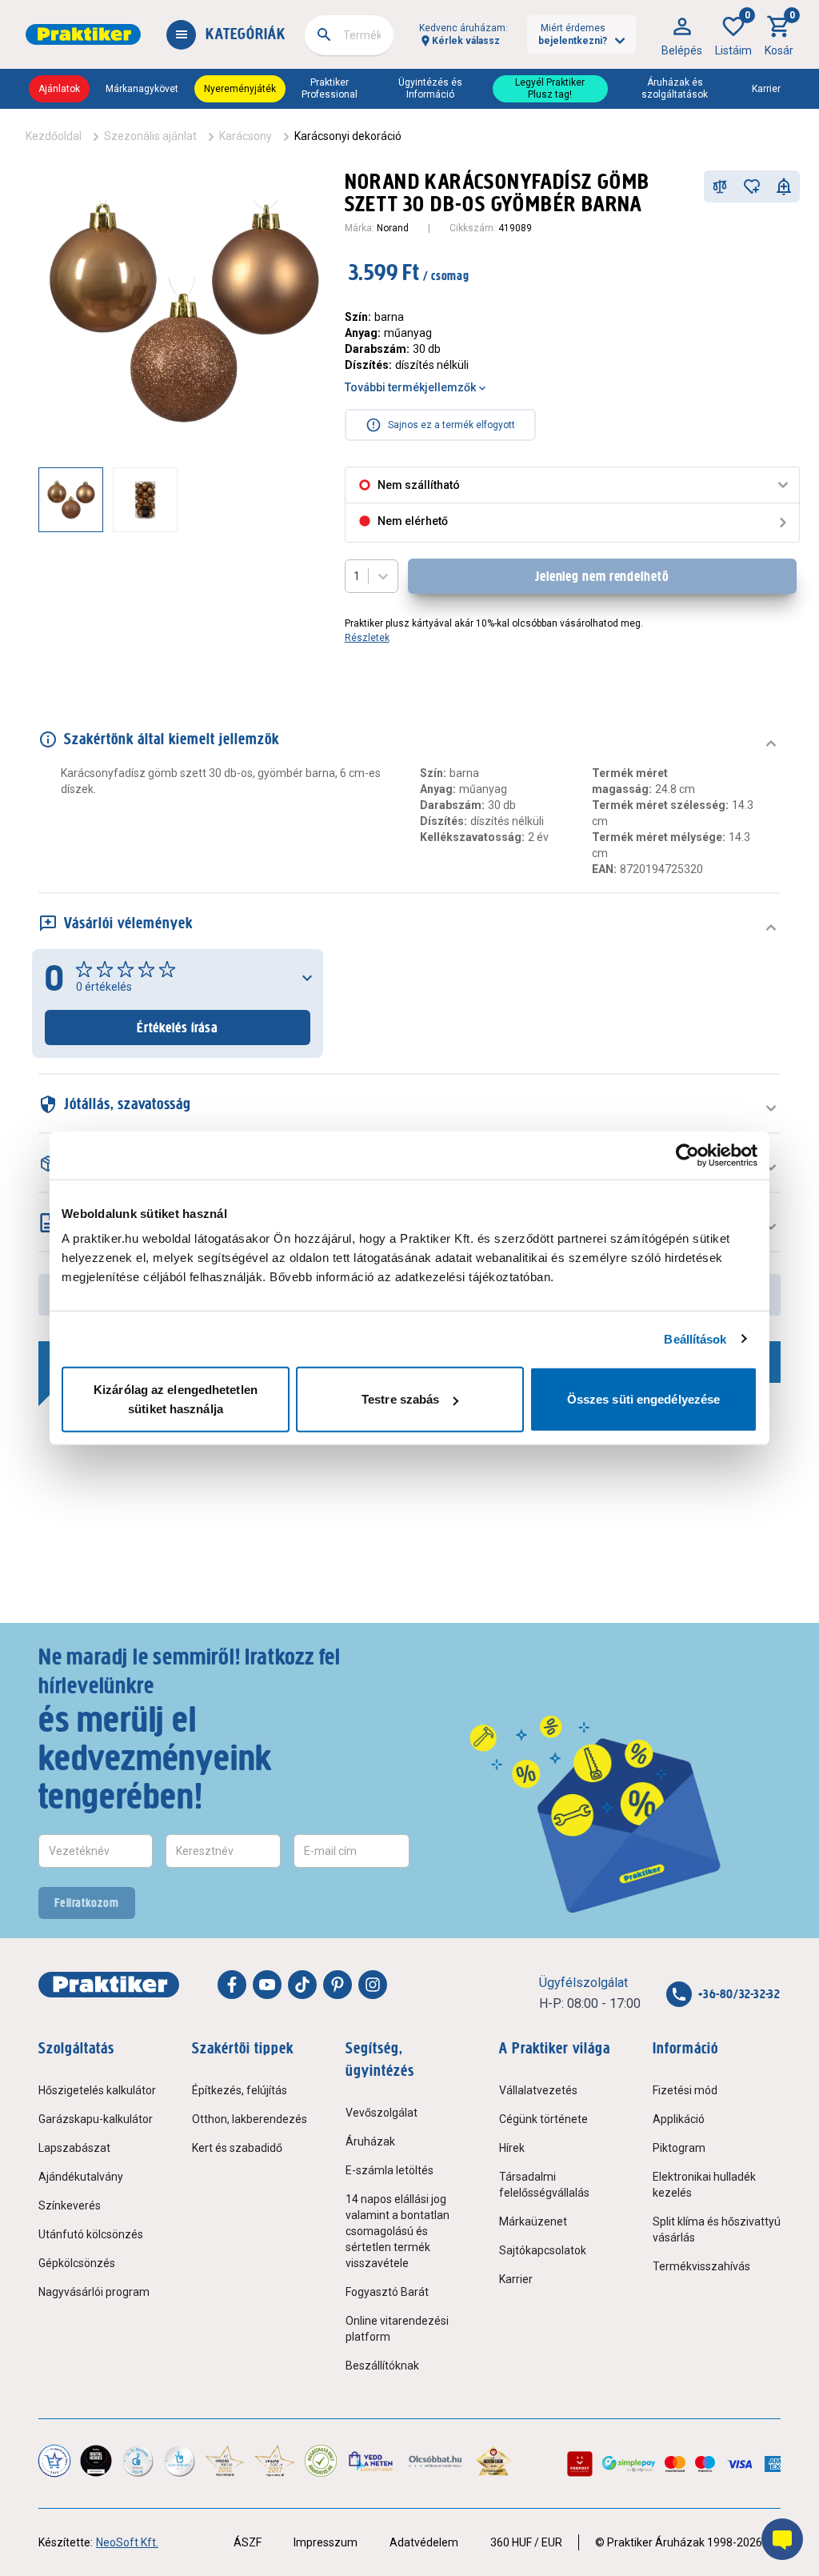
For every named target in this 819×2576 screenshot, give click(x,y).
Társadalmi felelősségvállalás (544, 2185)
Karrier (766, 89)
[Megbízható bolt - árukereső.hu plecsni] (321, 2461)
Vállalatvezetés (538, 2090)
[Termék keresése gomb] (324, 34)
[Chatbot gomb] (782, 2539)
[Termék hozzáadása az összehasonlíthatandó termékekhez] (720, 186)
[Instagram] (373, 1985)
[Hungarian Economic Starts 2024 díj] (54, 2461)
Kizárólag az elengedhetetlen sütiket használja (176, 1399)
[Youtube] (267, 1985)
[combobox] (349, 35)
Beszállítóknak (382, 2366)
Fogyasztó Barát (387, 2292)
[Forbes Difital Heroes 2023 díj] (96, 2461)
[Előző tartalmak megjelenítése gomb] (38, 499)
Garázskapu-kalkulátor (96, 2119)
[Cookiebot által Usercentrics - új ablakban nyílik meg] (687, 1155)
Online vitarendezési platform (397, 2329)
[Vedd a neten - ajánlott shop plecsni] (372, 2461)
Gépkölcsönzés (77, 2263)
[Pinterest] (338, 1985)
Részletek (367, 638)
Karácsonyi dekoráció (348, 136)
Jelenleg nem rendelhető (602, 576)
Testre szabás (400, 1399)
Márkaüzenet (533, 2221)
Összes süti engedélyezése (644, 1399)
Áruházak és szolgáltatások (675, 88)
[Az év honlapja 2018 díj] (138, 2461)
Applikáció (679, 2119)
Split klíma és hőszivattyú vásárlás (717, 2229)
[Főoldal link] (83, 34)
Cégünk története (543, 2119)
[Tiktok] (302, 1985)
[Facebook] (232, 1985)
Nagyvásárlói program (94, 2292)
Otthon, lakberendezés (250, 2119)
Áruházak (370, 2141)
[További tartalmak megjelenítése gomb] (294, 499)
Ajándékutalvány (81, 2177)
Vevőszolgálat (382, 2113)
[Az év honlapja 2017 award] (274, 2461)
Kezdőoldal (54, 136)
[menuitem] (682, 34)
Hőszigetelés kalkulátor (97, 2090)
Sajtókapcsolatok (543, 2250)
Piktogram (679, 2148)
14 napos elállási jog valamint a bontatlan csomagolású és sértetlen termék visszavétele (398, 2231)
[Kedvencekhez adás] (752, 186)
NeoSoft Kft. (127, 2542)
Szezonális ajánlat (150, 136)
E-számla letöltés (390, 2170)
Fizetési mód (685, 2090)
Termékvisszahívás (701, 2266)
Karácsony (246, 136)
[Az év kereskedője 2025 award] (494, 2461)
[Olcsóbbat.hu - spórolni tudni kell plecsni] (436, 2461)
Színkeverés (70, 2205)
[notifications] (784, 186)
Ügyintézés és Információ (430, 88)
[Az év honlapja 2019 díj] (179, 2461)
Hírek (512, 2148)
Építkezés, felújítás (240, 2090)
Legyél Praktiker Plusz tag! (550, 88)
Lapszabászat (74, 2148)
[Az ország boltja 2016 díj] (225, 2461)
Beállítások (695, 1338)
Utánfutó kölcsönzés (91, 2234)
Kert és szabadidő (237, 2148)
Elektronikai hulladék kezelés (704, 2185)
